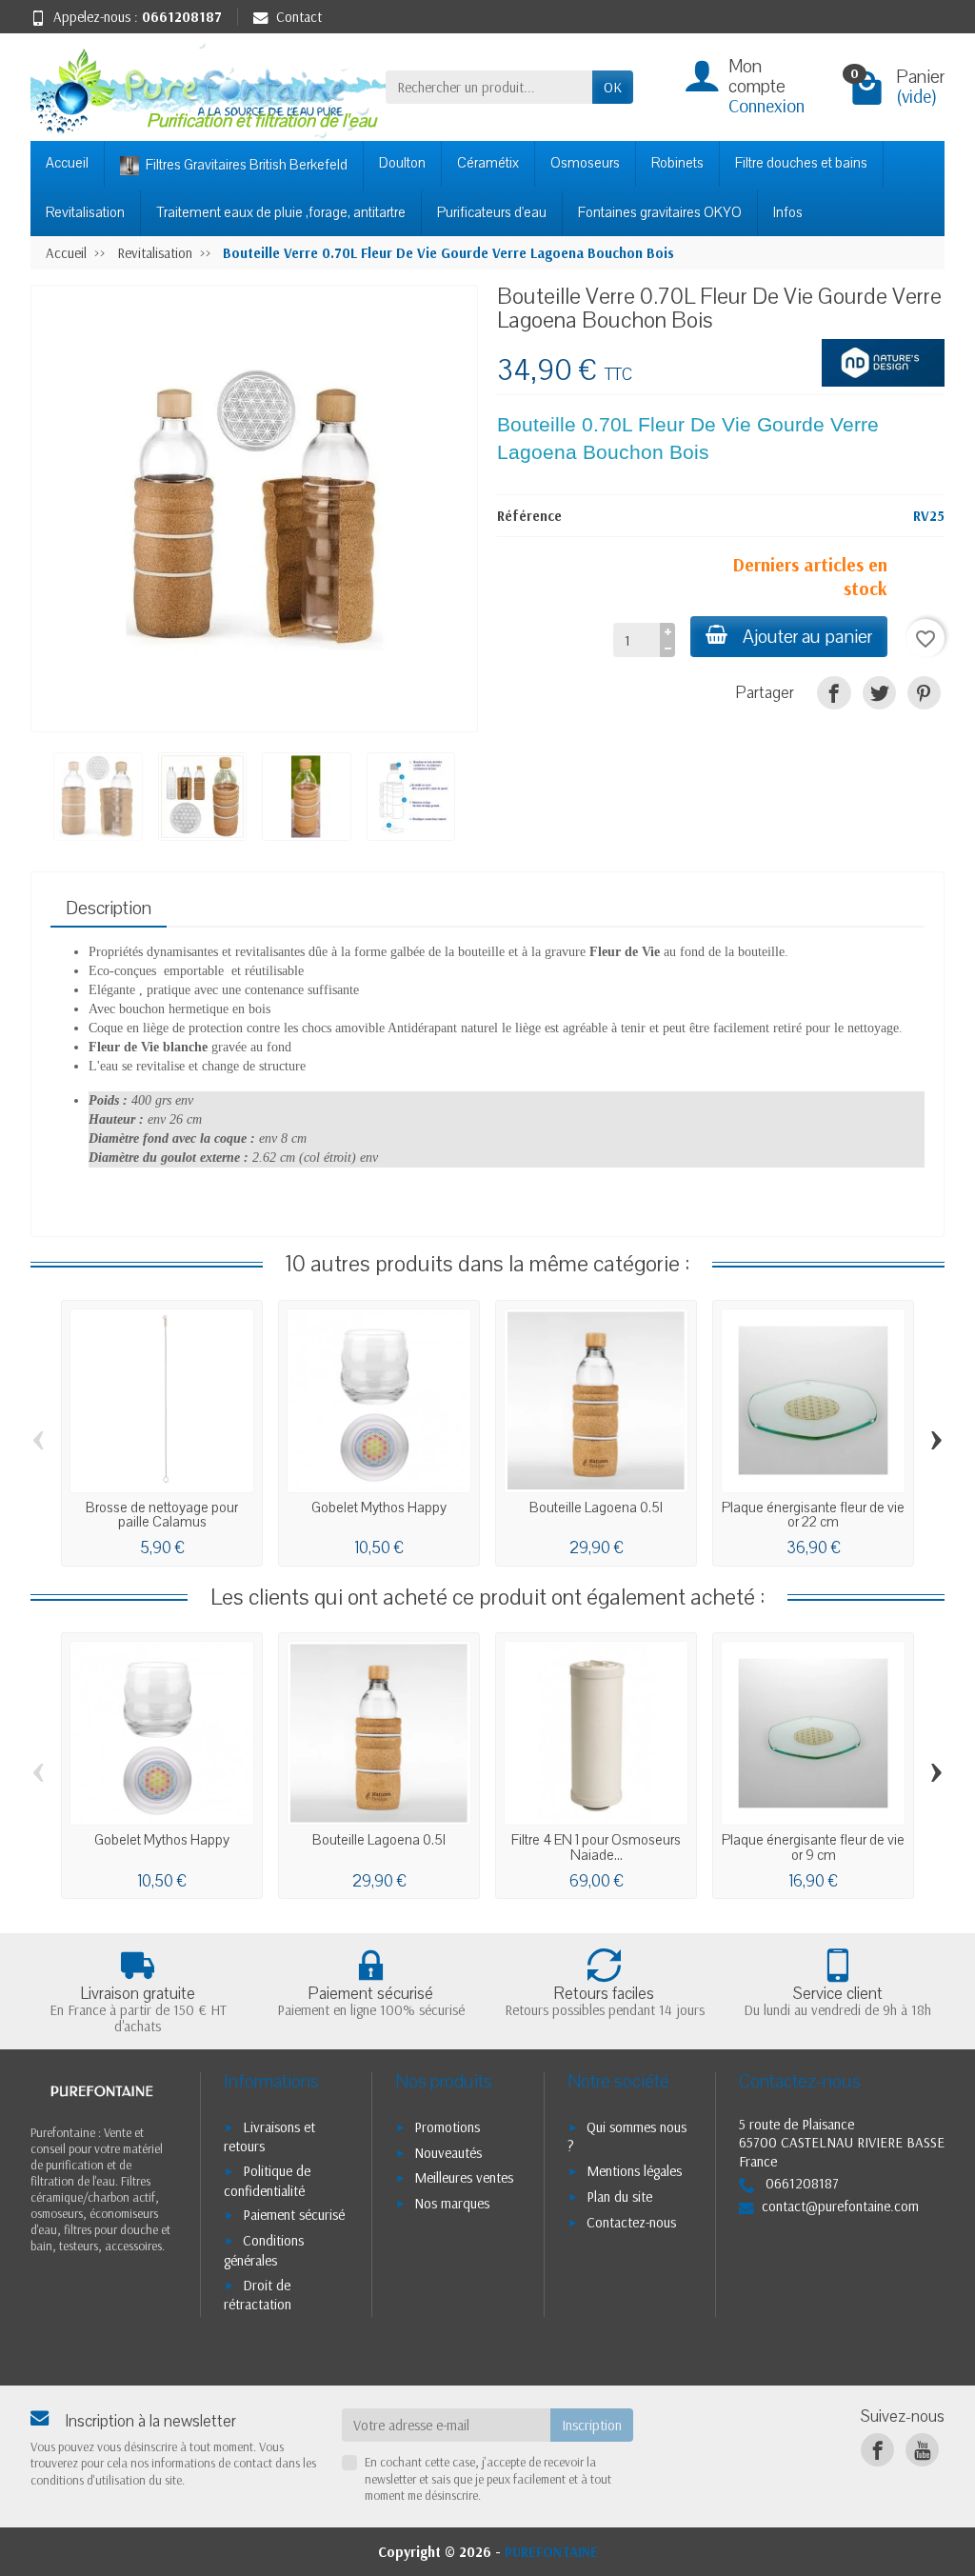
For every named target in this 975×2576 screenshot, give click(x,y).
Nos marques (452, 2203)
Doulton (402, 163)
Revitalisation (85, 212)
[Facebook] (877, 2450)
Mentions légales (634, 2171)
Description (109, 909)
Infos (788, 212)
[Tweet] (879, 693)
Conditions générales (264, 2250)
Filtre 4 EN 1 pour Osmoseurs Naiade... (596, 1847)
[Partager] (834, 693)
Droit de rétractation (258, 2295)
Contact (299, 17)
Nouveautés (448, 2153)
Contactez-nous (631, 2222)
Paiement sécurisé (294, 2215)
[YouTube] (922, 2450)
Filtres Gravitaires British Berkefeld (245, 165)
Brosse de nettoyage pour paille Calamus (162, 1515)
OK (613, 87)
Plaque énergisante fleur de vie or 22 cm (813, 1515)
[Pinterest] (924, 693)
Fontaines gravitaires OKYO (660, 212)
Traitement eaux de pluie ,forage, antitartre (281, 212)
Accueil (67, 163)
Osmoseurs (585, 163)
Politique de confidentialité (267, 2181)
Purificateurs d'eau (492, 212)
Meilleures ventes (464, 2177)
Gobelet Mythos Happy (379, 1508)
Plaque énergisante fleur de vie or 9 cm (813, 1847)
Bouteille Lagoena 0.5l (596, 1508)
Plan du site (619, 2197)
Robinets (677, 163)
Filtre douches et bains (801, 163)
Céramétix (488, 163)
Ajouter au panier (807, 637)
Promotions (447, 2127)
